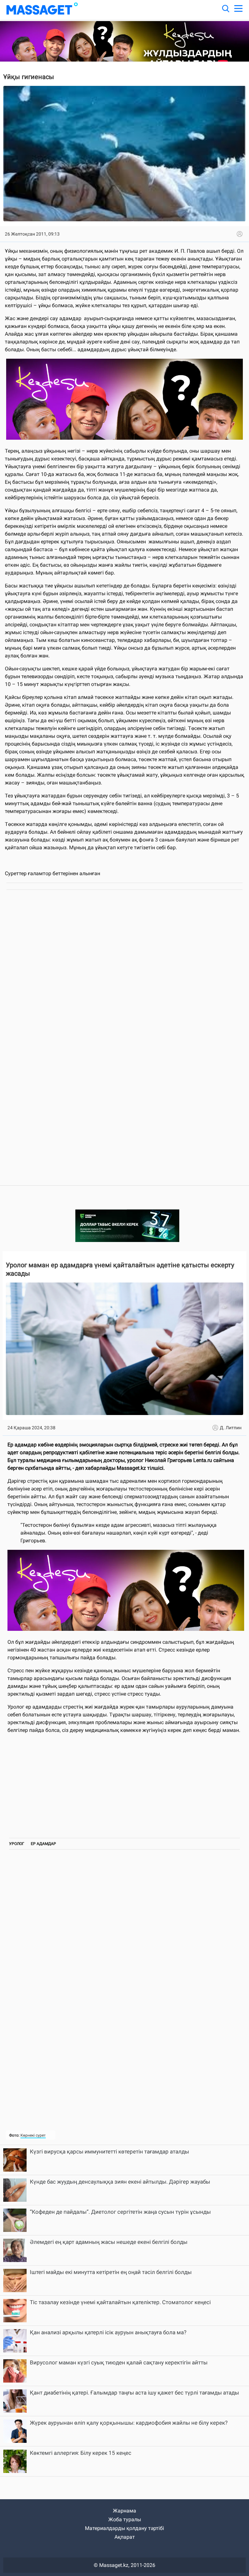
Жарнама (124, 2511)
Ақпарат (125, 2537)
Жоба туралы (125, 2519)
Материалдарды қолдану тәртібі (124, 2528)
